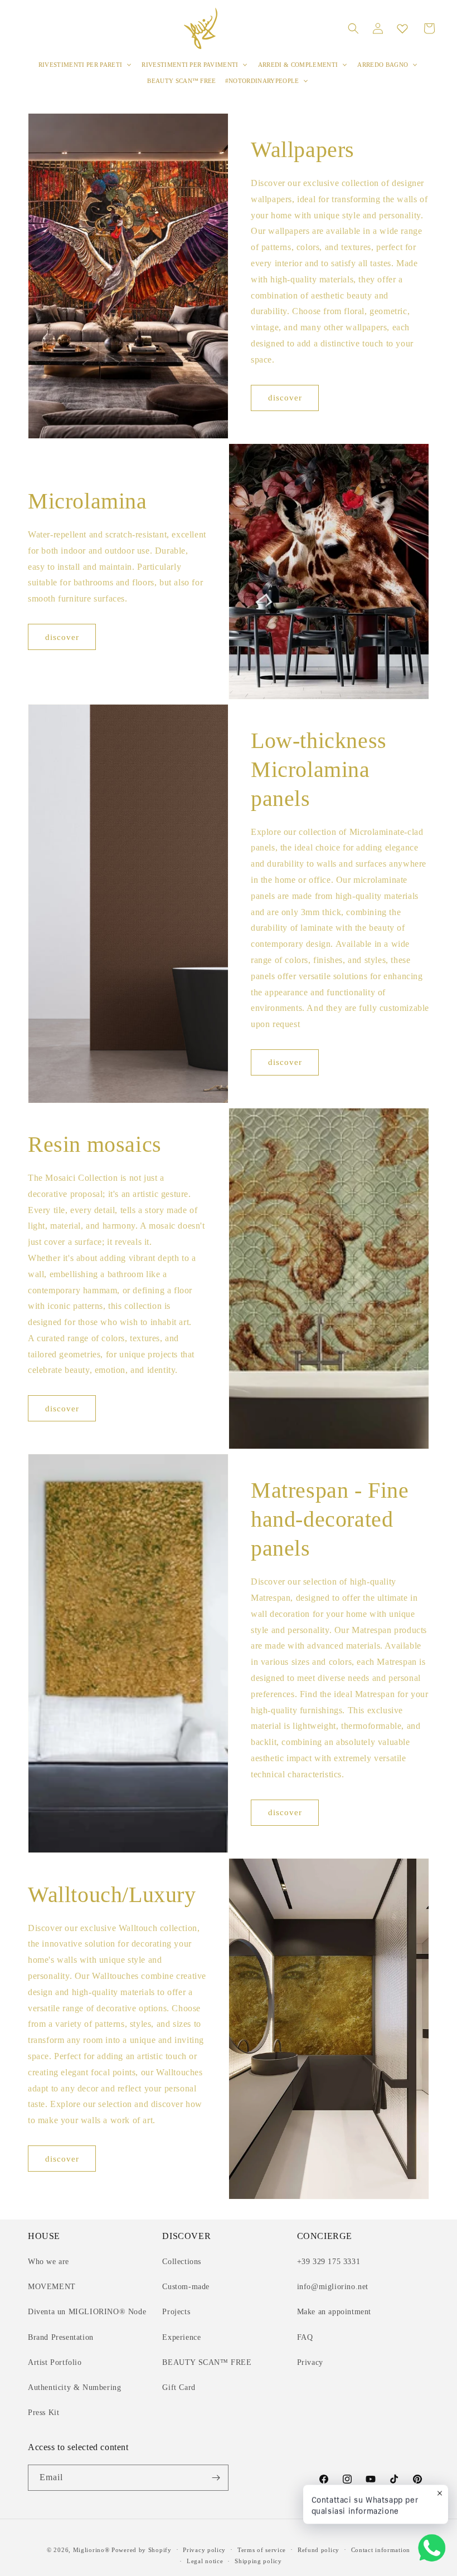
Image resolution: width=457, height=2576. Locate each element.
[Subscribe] (216, 2478)
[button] (353, 28)
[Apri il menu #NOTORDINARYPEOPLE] (306, 81)
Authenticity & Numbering (74, 2387)
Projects (176, 2312)
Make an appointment (334, 2312)
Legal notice (205, 2561)
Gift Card (179, 2387)
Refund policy (319, 2550)
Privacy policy (204, 2550)
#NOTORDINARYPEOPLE (262, 81)
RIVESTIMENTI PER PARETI (81, 65)
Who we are (48, 2262)
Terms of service (262, 2550)
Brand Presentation (61, 2337)
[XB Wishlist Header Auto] (402, 28)
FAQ (305, 2337)
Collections (182, 2262)
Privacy (310, 2362)
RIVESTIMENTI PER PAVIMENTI (190, 65)
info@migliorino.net (333, 2287)
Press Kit (43, 2413)
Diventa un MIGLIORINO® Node (87, 2312)
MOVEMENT (52, 2287)
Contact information (381, 2550)
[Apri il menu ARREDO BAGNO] (415, 65)
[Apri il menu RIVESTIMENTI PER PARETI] (129, 65)
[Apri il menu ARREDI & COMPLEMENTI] (344, 65)
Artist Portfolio (55, 2362)
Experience (181, 2337)
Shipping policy (258, 2561)
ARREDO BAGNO (383, 65)
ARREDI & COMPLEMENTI (298, 65)
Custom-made (186, 2287)
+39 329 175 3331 (329, 2262)
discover (285, 398)
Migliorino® (91, 2550)
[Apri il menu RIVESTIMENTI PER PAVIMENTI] (245, 65)
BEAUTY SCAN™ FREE (182, 81)
